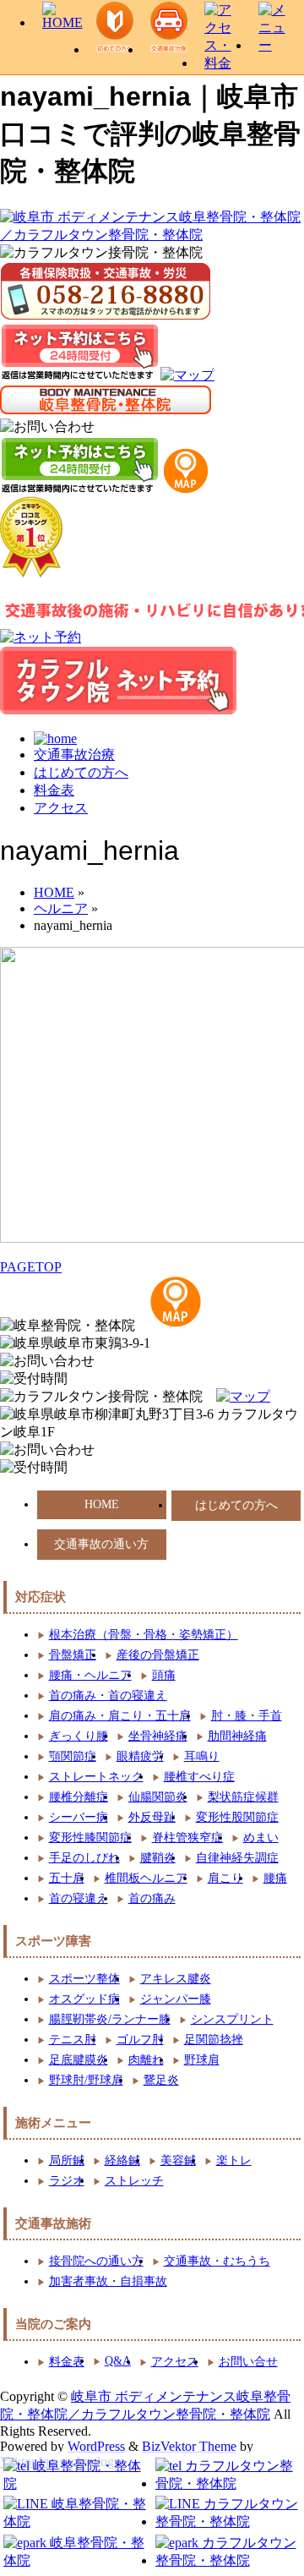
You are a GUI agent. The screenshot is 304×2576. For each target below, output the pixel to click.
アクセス (61, 808)
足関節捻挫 (214, 2040)
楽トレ (234, 2160)
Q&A (118, 2361)
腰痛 (275, 1878)
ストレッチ (134, 2181)
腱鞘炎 (158, 1858)
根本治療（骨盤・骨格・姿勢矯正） (144, 1635)
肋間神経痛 (237, 1736)
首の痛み (152, 1898)
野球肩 (202, 2060)
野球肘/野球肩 (86, 2080)
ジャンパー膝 (176, 1999)
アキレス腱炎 (176, 1979)
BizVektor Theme (189, 2446)
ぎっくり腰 (79, 1736)
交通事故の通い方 (101, 1544)
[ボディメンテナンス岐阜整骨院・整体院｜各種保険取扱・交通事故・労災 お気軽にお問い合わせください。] (47, 427)
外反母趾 (152, 1817)
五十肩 (67, 1878)
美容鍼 (178, 2160)
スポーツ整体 (84, 1979)
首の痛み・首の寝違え (108, 1695)
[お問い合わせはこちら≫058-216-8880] (47, 1450)
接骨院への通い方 (96, 2261)
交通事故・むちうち (217, 2261)
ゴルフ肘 (140, 2040)
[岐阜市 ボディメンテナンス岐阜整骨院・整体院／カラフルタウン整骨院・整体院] (152, 235)
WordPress (96, 2446)
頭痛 (164, 1675)
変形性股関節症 (237, 1817)
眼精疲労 (140, 1756)
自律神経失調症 (237, 1858)
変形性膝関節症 (90, 1838)
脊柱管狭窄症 (187, 1838)
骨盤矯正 (73, 1655)
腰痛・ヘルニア (90, 1675)
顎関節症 (73, 1756)
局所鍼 (67, 2160)
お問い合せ (248, 2362)
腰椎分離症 (79, 1797)
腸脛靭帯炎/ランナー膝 (110, 2019)
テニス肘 (73, 2040)
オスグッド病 (84, 1999)
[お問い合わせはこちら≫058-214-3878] (47, 1362)
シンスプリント (232, 2019)
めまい (261, 1838)
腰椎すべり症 (199, 1777)
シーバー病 (79, 1817)
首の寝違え (79, 1898)
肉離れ (146, 2060)
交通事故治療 (74, 755)
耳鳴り (202, 1756)
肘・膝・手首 (247, 1716)
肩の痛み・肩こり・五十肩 (120, 1716)
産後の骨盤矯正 (158, 1655)
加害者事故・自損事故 (108, 2281)
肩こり (225, 1878)
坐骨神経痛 (158, 1736)
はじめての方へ (81, 772)
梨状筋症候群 (243, 1797)
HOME (102, 1504)
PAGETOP (31, 1267)
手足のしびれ (84, 1858)
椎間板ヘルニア (146, 1878)
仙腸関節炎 (158, 1797)
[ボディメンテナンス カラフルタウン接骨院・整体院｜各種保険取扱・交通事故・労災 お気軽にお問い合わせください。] (106, 291)
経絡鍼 (122, 2160)
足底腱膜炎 (79, 2060)
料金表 (54, 790)
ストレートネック (96, 1777)
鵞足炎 (161, 2080)
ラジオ (67, 2181)
